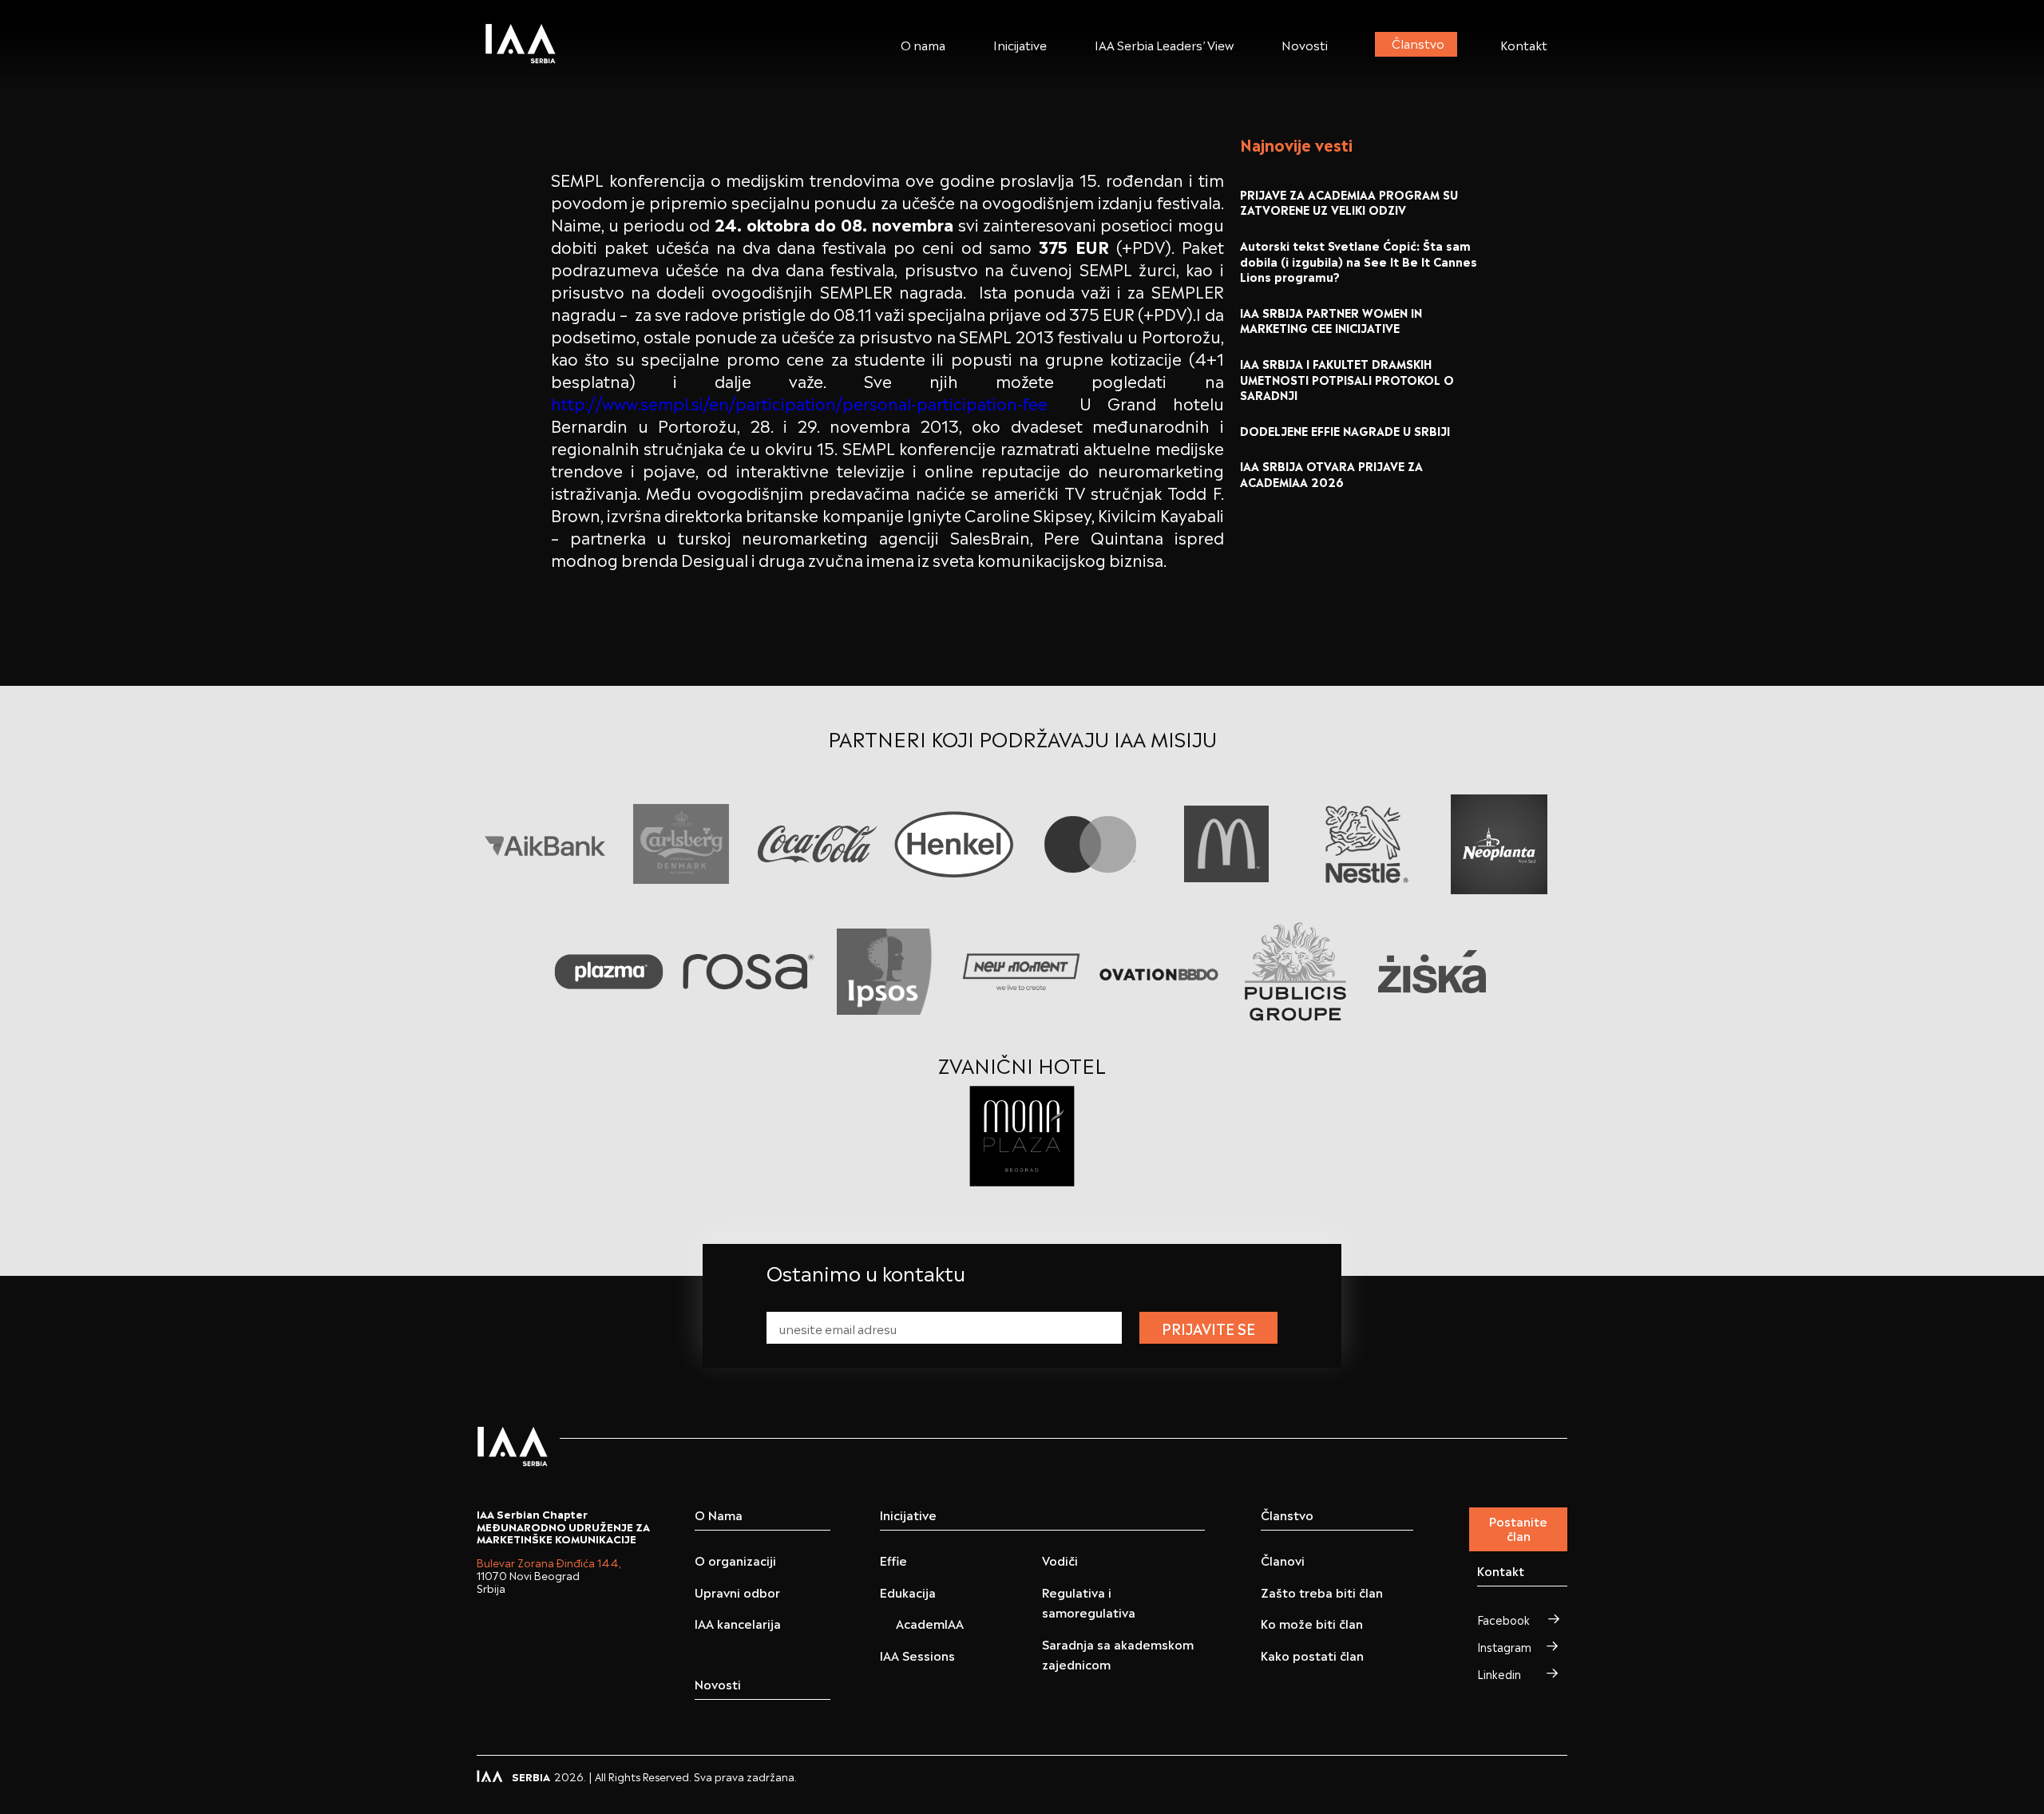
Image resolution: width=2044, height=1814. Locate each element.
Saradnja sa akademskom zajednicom (1118, 1654)
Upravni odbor (737, 1592)
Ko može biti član (1312, 1623)
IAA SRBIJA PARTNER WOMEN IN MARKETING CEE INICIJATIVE (1331, 320)
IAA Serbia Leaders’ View (1164, 44)
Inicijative (1020, 44)
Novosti (1305, 44)
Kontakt (1524, 44)
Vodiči (1060, 1560)
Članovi (1283, 1560)
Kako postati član (1312, 1655)
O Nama (719, 1515)
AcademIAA (930, 1623)
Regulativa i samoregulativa (1089, 1602)
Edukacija (908, 1592)
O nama (923, 44)
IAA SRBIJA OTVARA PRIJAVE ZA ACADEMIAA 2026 (1331, 473)
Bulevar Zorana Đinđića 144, (549, 1562)
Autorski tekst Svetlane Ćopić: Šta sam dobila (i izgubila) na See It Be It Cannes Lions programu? (1359, 260)
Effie (893, 1560)
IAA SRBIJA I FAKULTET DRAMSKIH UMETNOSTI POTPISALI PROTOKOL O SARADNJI (1347, 378)
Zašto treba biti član (1322, 1592)
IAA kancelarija (738, 1623)
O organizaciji (735, 1560)
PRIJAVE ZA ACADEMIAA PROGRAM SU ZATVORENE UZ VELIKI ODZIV (1349, 202)
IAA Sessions (917, 1655)
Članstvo (1418, 42)
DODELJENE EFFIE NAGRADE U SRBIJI (1345, 430)
